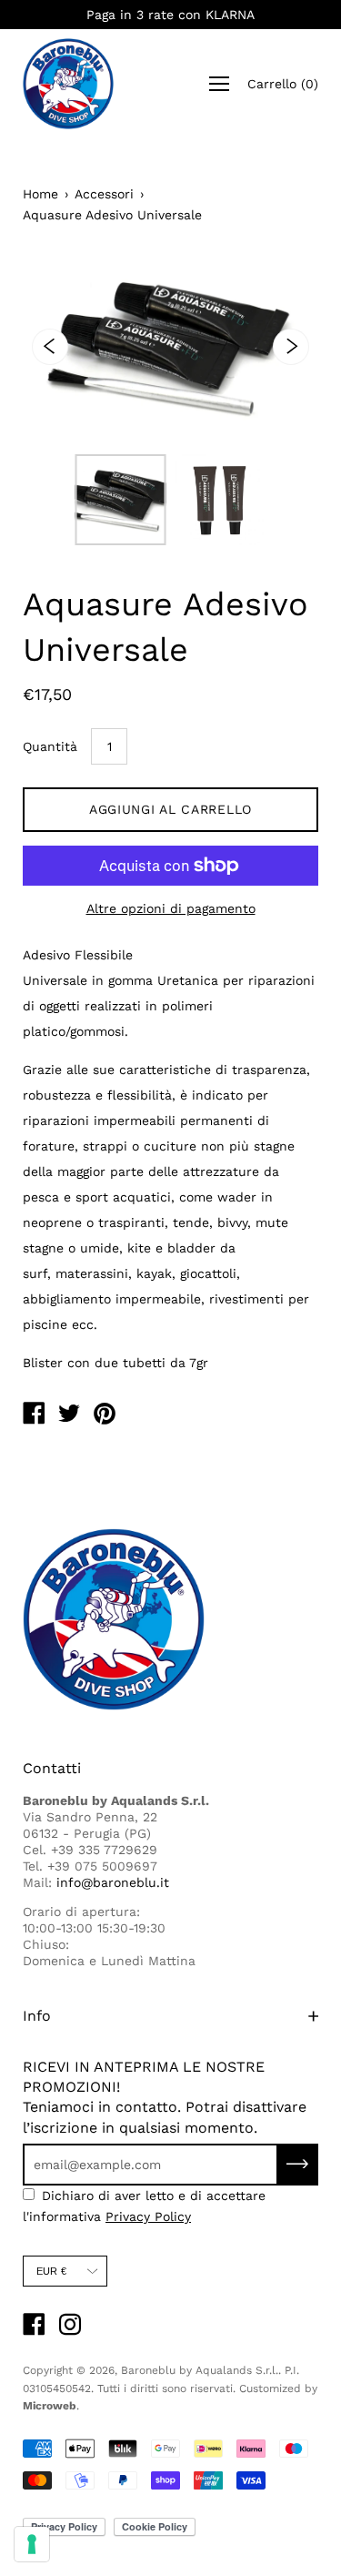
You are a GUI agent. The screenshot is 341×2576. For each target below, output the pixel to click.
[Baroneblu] (34, 1415)
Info (37, 2016)
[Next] (291, 347)
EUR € (51, 2271)
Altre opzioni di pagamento (171, 908)
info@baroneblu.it (113, 1882)
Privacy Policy (148, 2216)
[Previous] (50, 347)
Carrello (283, 84)
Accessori (104, 194)
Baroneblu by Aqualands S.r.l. (200, 2370)
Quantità (50, 746)
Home (40, 194)
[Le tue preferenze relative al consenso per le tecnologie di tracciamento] (32, 2544)
